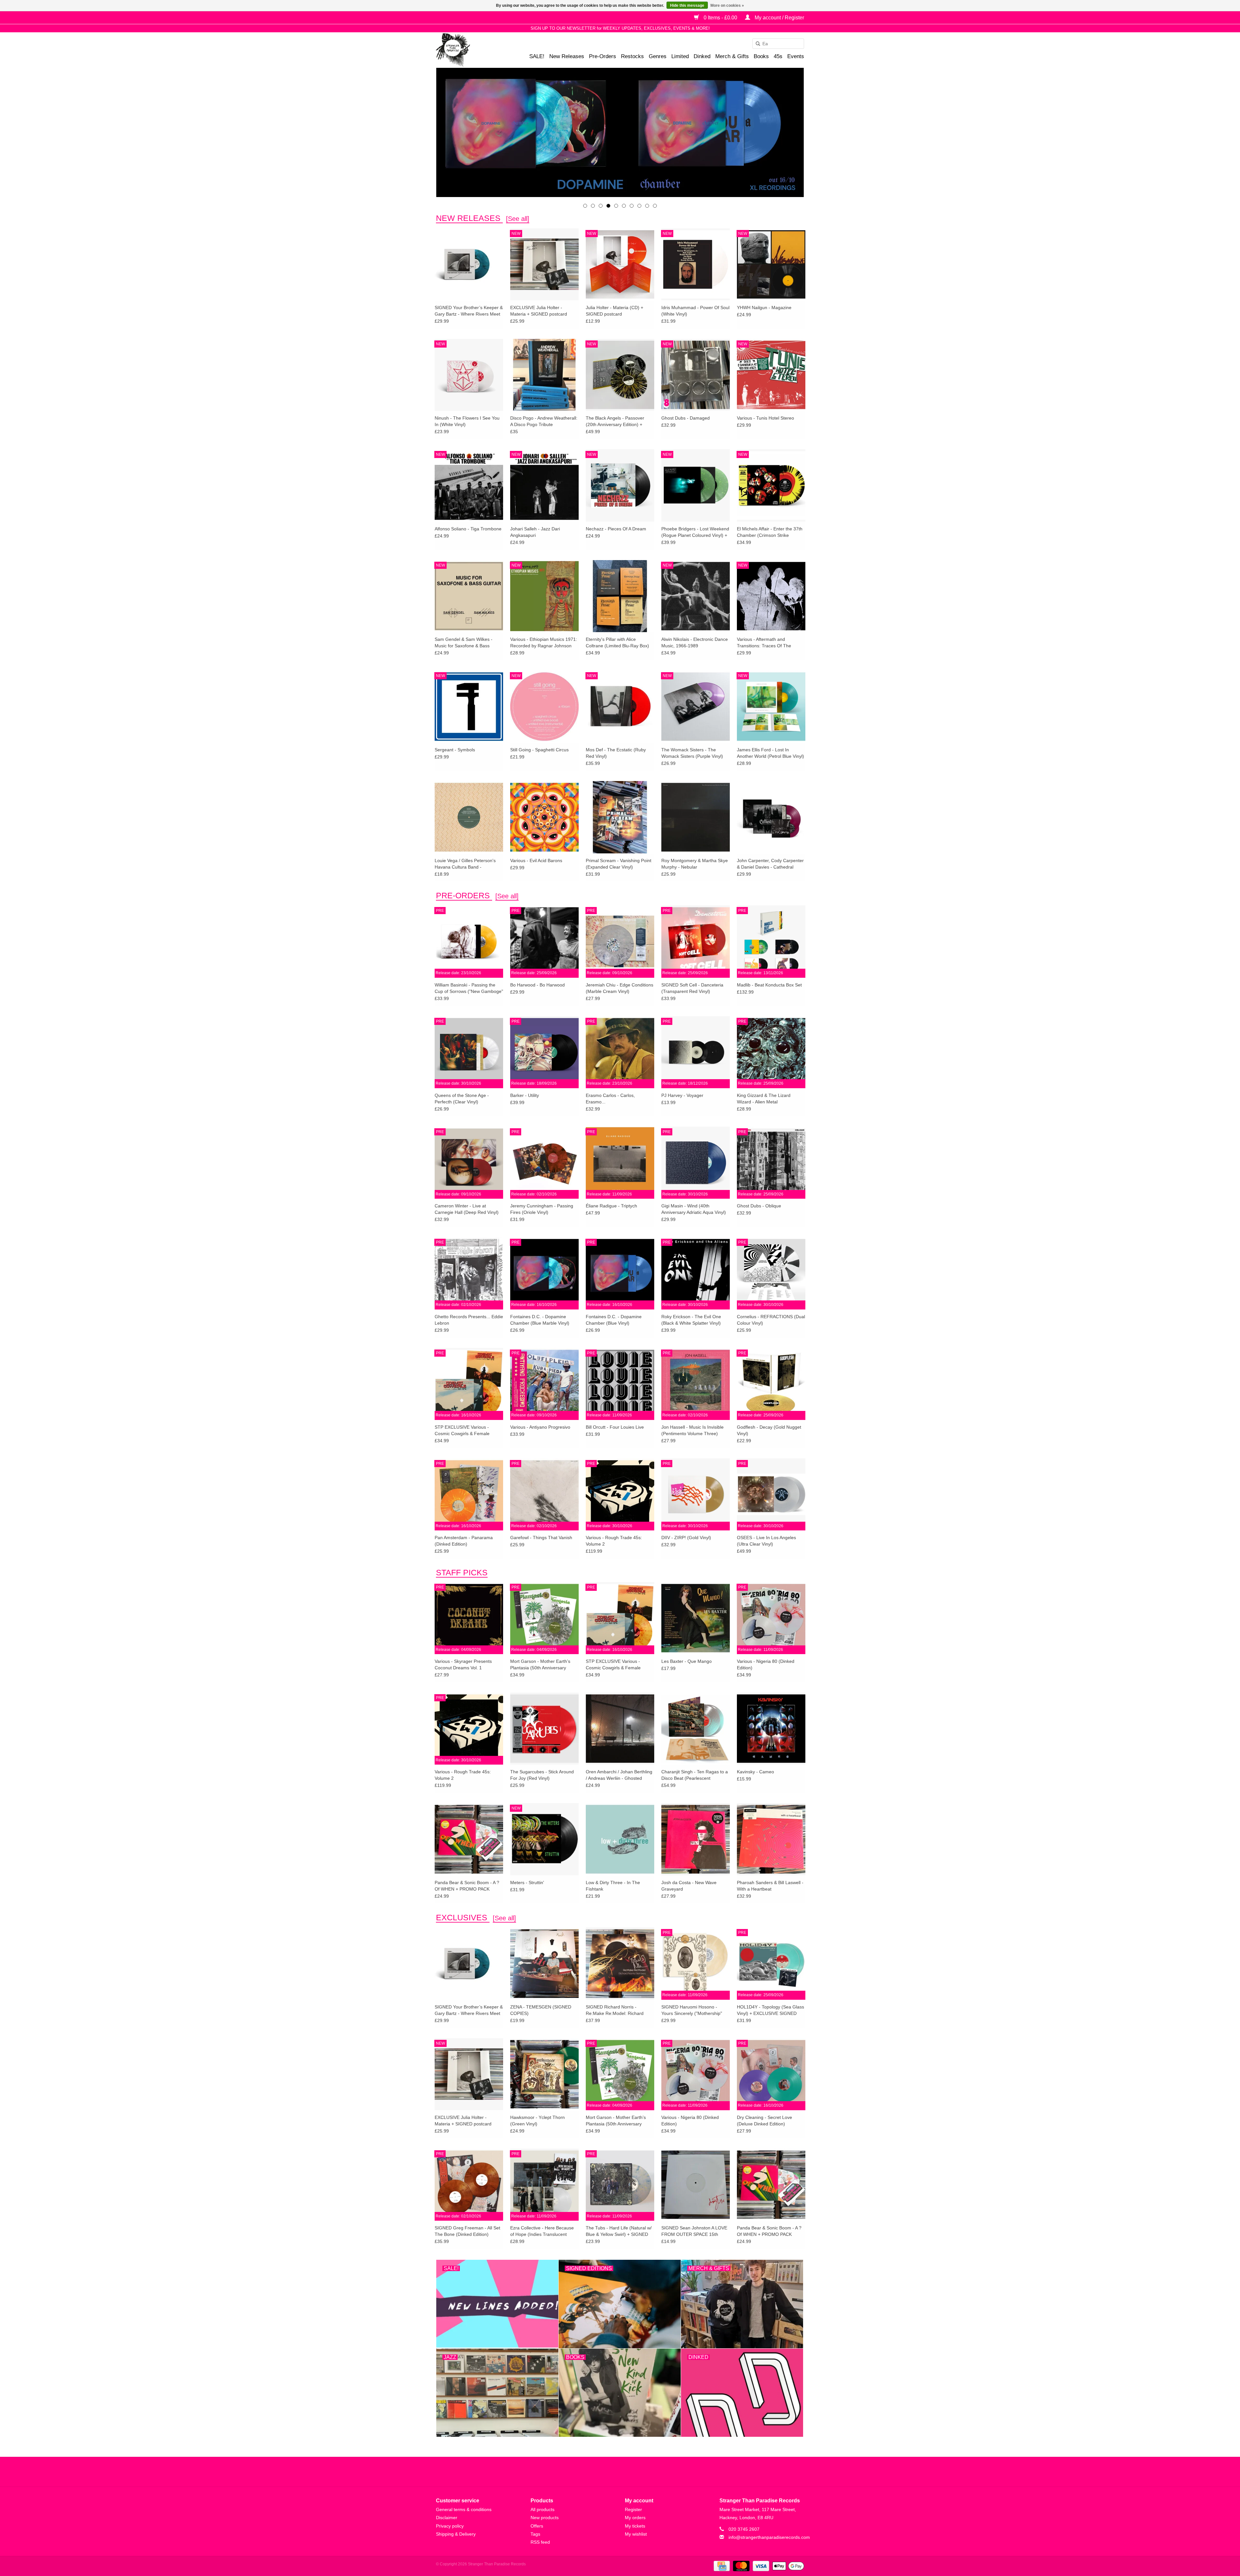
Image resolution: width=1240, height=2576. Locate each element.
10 (655, 206)
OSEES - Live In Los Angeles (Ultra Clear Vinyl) (766, 1541)
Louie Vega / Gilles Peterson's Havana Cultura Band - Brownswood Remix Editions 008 (468, 864)
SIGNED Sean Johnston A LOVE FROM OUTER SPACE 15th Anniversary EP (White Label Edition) (694, 2231)
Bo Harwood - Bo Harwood (537, 985)
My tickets (635, 2526)
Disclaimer (447, 2518)
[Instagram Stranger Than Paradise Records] (637, 2472)
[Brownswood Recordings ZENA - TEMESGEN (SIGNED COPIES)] (544, 1963)
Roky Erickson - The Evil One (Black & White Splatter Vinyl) (691, 1320)
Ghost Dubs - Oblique (759, 1206)
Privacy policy (450, 2526)
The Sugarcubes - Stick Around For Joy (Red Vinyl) (542, 1775)
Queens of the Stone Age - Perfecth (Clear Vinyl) (462, 1099)
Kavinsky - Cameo (755, 1772)
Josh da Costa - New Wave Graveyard (689, 1886)
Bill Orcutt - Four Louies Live (615, 1427)
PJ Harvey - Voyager (682, 1095)
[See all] (518, 219)
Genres (658, 56)
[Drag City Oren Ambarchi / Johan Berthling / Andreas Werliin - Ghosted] (620, 1728)
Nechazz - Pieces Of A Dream (616, 529)
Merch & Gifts (732, 56)
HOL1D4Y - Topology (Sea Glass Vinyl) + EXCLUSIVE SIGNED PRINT (770, 2010)
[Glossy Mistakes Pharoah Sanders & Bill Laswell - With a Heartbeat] (771, 1839)
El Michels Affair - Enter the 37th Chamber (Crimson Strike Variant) (770, 532)
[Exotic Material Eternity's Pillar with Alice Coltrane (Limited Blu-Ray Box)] (620, 596)
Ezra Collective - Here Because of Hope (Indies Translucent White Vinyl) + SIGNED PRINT (542, 2231)
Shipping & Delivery (456, 2534)
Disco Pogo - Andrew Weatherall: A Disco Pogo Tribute (544, 421)
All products (542, 2509)
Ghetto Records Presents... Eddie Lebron (469, 1320)
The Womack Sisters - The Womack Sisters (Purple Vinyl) (692, 753)
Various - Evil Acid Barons (536, 860)
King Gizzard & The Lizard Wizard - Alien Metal (764, 1099)
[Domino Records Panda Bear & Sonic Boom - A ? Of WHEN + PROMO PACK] (469, 1839)
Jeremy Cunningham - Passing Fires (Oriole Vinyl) (542, 1209)
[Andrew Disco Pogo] (620, 132)
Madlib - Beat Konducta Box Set (769, 985)
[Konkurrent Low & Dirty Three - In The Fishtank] (620, 1839)
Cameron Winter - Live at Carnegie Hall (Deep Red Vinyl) (467, 1209)
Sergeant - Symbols (455, 750)
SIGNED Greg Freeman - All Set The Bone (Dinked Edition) (467, 2231)
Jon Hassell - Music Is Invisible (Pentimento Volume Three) (692, 1430)
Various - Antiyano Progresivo (540, 1427)
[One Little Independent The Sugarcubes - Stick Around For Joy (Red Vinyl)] (544, 1728)
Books (761, 56)
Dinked (702, 56)
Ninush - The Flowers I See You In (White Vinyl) (467, 421)
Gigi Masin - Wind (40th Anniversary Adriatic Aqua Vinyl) (694, 1209)
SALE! (537, 56)
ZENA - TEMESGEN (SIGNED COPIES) (541, 2010)
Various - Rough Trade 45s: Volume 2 (614, 1541)
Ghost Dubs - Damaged (686, 418)
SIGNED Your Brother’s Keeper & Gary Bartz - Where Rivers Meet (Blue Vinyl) (469, 311)
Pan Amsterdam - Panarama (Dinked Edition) (464, 1541)
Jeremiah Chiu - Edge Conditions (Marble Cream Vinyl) (620, 988)
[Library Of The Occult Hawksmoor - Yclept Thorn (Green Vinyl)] (544, 2074)
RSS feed (540, 2542)
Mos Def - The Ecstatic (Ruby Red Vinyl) (616, 753)
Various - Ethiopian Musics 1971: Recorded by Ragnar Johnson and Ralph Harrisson (544, 643)
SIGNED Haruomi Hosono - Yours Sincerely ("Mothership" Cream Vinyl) (692, 2010)
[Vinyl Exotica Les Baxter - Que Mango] (696, 1618)
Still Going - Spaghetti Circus (539, 750)
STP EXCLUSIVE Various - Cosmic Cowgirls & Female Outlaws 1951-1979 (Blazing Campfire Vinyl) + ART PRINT (465, 1431)
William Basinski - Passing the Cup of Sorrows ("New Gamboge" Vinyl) (469, 988)
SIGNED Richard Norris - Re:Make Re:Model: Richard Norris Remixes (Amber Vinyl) (616, 2010)
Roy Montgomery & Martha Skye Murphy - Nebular (695, 864)
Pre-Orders (603, 56)
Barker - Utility (525, 1095)
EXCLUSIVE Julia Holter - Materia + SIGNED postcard (539, 311)
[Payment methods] (721, 2566)
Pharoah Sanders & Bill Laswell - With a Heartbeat (770, 1886)
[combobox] (778, 44)
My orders (635, 2518)
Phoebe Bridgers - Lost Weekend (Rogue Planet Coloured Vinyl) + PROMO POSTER (695, 532)
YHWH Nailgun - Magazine (764, 308)
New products (545, 2518)
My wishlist (636, 2534)
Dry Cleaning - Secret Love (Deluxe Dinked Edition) (765, 2121)
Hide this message (687, 5)
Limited (680, 56)
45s (778, 56)
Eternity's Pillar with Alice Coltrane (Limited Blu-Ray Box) (617, 642)
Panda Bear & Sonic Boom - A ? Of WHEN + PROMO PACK (467, 1886)
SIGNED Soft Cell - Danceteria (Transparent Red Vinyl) (692, 988)
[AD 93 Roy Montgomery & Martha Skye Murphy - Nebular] (696, 817)
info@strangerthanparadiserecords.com (769, 2537)
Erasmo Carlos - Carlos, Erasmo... (610, 1099)
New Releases (567, 56)
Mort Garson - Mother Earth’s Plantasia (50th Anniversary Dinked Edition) (540, 1665)
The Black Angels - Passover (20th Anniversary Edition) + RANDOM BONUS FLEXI (615, 422)
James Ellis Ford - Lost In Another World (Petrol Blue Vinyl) (770, 753)
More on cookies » (727, 5)
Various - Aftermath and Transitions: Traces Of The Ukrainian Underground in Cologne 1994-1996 (764, 643)
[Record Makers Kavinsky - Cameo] (771, 1728)
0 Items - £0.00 (720, 18)
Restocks (632, 56)
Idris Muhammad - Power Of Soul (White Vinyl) (695, 311)
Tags (535, 2534)
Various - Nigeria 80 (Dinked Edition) (766, 1664)
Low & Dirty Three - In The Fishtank (613, 1886)
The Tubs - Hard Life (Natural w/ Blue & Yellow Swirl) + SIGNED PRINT (619, 2231)
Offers (537, 2526)
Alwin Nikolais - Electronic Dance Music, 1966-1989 (695, 642)
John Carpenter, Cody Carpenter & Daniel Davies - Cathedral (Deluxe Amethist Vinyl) (770, 864)
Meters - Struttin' (527, 1882)
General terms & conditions (464, 2509)
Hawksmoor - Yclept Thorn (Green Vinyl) (537, 2121)
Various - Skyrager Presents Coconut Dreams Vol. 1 (463, 1664)
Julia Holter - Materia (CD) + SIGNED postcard (615, 311)
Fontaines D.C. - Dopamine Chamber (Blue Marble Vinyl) (540, 1320)
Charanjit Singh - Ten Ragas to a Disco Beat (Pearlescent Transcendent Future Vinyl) (695, 1775)
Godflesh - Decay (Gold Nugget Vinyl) (769, 1430)
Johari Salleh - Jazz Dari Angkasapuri (535, 532)
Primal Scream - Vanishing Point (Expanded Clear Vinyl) (619, 864)
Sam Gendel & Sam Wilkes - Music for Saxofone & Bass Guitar (464, 643)
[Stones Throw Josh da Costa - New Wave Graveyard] (696, 1839)
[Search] (756, 44)
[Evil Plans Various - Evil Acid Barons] (544, 817)
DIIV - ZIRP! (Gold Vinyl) (686, 1538)
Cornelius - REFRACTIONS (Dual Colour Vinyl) (771, 1320)
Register (633, 2509)
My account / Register (779, 18)
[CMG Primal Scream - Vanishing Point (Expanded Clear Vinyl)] (620, 817)
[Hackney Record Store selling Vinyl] (470, 50)
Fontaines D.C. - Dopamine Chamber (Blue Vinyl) (614, 1320)
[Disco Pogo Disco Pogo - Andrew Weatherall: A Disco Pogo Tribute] (544, 375)
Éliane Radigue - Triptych (611, 1206)
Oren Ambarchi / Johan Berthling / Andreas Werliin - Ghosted (619, 1775)
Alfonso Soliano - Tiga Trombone (468, 529)
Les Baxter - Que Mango (687, 1661)
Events (796, 56)
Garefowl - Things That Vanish (541, 1538)
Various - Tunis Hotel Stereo (765, 418)
